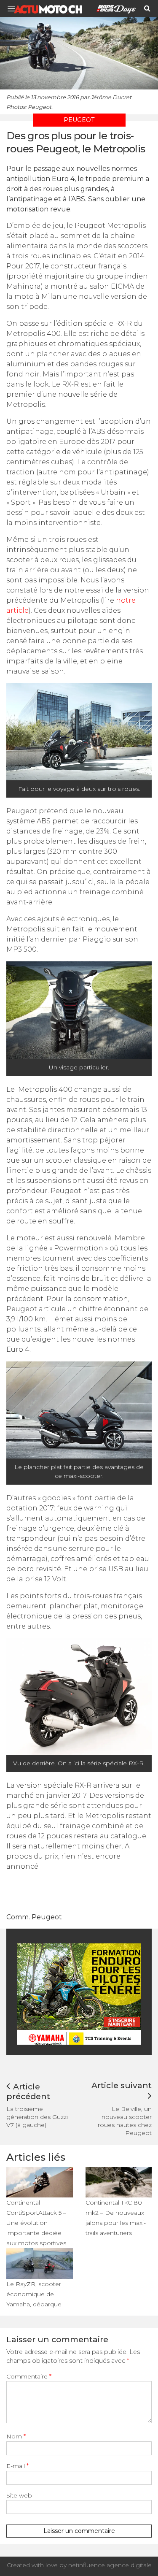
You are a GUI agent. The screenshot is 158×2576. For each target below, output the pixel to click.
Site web (19, 2495)
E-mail (17, 2466)
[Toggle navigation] (14, 9)
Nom (16, 2436)
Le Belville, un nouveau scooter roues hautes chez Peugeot (125, 2121)
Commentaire (29, 2376)
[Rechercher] (147, 8)
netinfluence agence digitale (110, 2565)
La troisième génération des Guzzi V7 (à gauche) (37, 2117)
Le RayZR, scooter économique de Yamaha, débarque (34, 2294)
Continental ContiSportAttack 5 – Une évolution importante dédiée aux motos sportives (36, 2223)
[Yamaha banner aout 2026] (80, 1993)
